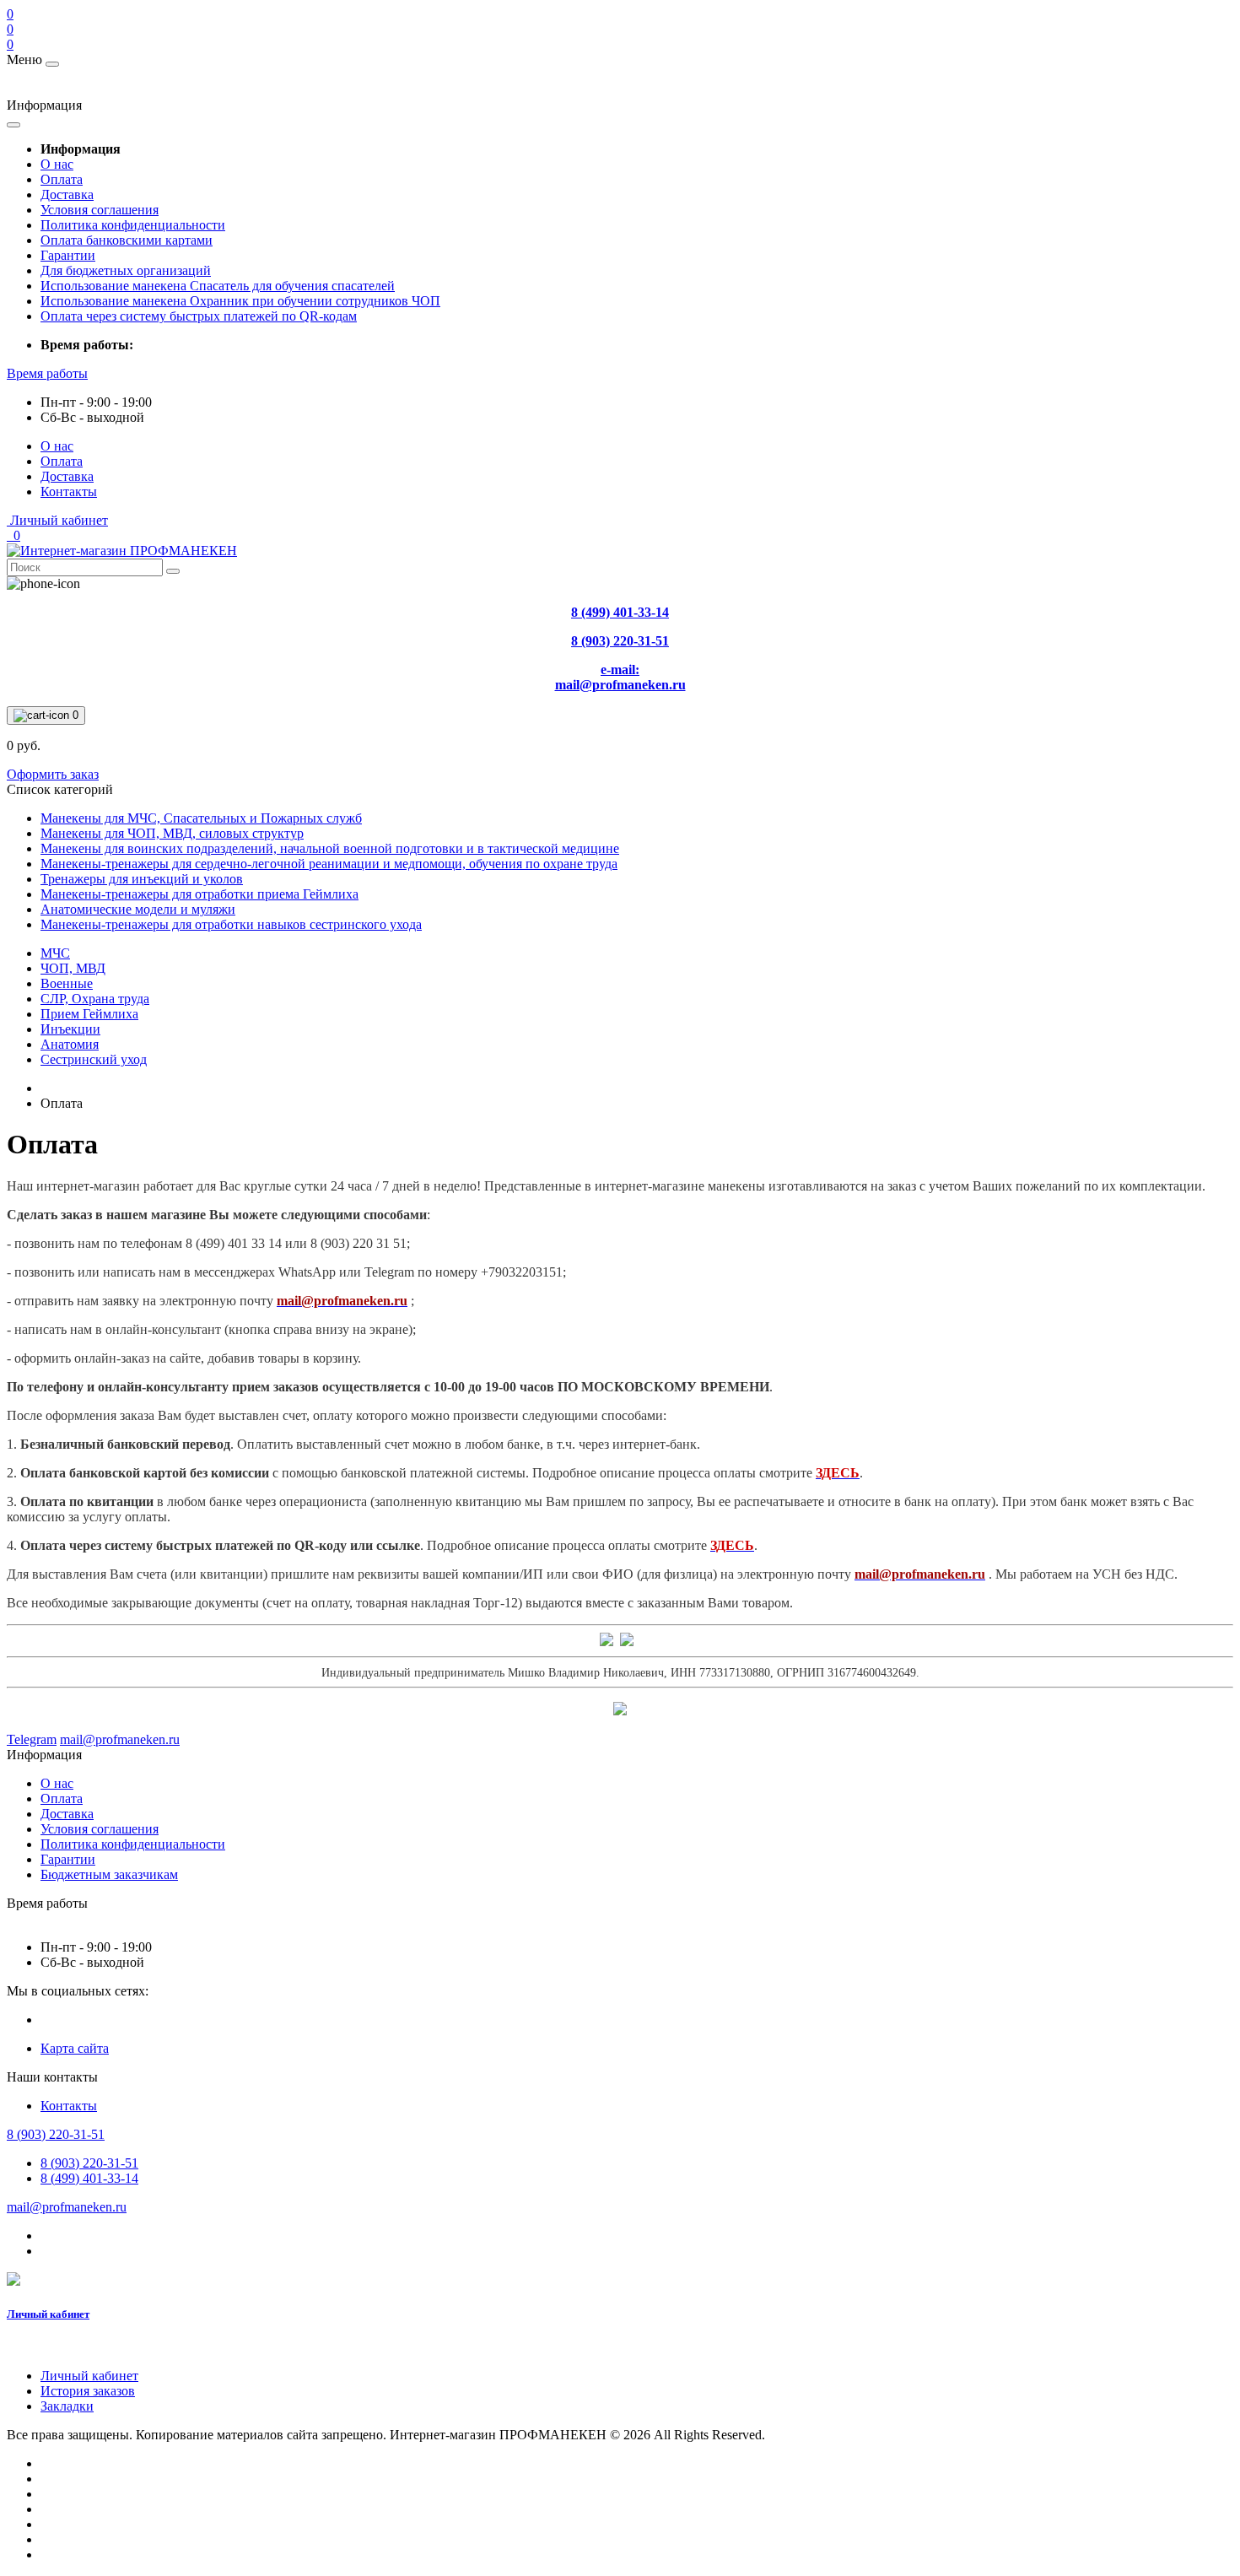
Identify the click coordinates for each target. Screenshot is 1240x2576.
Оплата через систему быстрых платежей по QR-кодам (199, 316)
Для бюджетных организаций (126, 270)
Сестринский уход (94, 1059)
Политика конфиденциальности (133, 225)
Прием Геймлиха (89, 1014)
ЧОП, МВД (73, 968)
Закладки (67, 2406)
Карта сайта (75, 2048)
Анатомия (70, 1044)
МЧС (55, 953)
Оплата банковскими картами (127, 240)
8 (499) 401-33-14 (89, 2178)
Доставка (67, 194)
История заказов (88, 2391)
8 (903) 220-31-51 (89, 2163)
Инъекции (70, 1029)
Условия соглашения (100, 210)
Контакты (69, 491)
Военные (67, 983)
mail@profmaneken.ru (67, 2207)
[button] (47, 373)
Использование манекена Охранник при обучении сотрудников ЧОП (240, 301)
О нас (57, 164)
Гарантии (68, 255)
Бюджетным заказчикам (109, 1874)
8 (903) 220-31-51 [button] (56, 2134)
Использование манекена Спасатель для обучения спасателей (218, 286)
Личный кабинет (48, 2314)
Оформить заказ (53, 774)
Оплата (62, 179)
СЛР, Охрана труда (95, 999)
